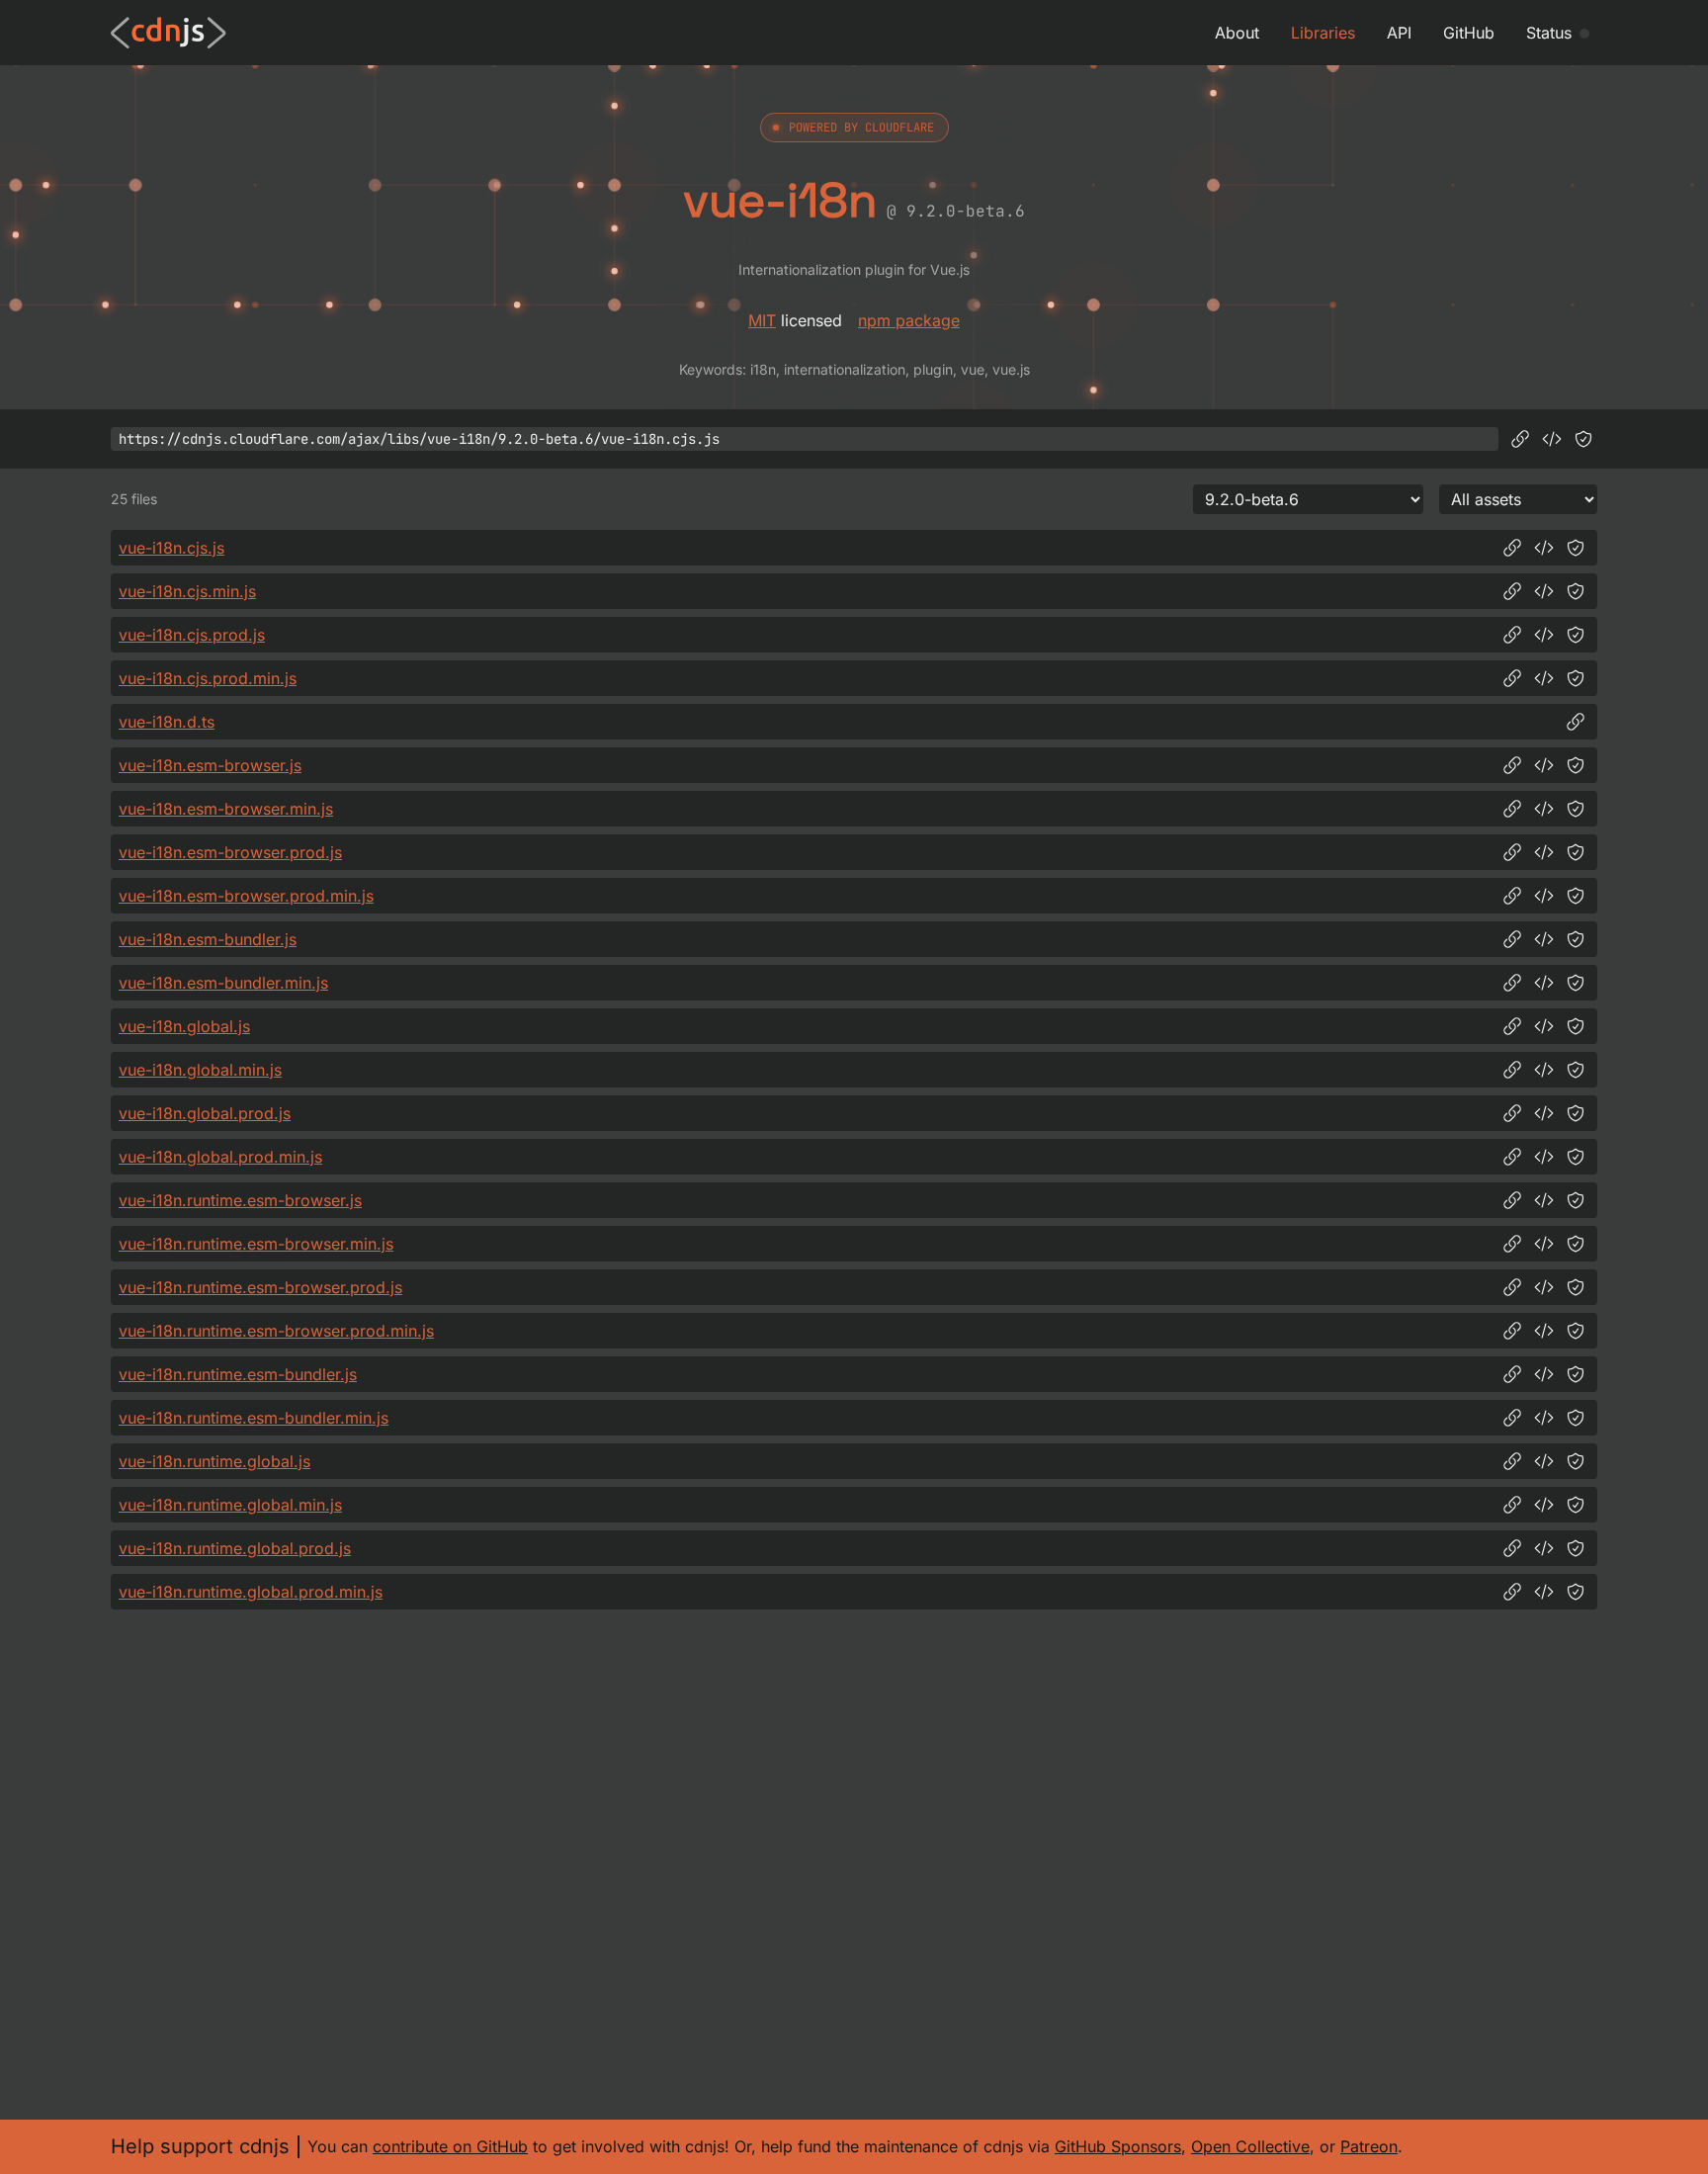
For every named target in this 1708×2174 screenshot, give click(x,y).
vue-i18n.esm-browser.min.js (226, 809)
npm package (909, 320)
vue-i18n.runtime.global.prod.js (235, 1548)
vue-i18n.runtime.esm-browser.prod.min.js (276, 1331)
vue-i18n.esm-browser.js (210, 765)
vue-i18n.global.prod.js (205, 1113)
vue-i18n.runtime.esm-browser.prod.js (260, 1287)
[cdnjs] (169, 33)
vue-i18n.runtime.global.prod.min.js (251, 1592)
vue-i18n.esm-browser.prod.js (230, 852)
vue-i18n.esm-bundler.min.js (223, 983)
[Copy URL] (1520, 439)
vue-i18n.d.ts (167, 722)
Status (1549, 33)
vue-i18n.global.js (184, 1026)
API (1399, 33)
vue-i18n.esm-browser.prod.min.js (246, 896)
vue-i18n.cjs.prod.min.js (208, 678)
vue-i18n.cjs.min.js (187, 591)
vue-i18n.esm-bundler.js (208, 939)
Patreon (1369, 2146)
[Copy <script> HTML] (1552, 439)
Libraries (1323, 33)
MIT (762, 320)
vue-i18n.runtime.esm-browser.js (240, 1200)
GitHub (1469, 33)
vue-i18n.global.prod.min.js (220, 1157)
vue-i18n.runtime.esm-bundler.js (238, 1374)
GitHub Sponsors (1118, 2146)
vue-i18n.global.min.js (200, 1070)
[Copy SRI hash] (1583, 439)
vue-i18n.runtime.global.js (214, 1461)
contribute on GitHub (450, 2146)
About (1237, 33)
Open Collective (1250, 2146)
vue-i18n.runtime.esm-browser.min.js (256, 1244)
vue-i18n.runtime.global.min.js (230, 1505)
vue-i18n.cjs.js (171, 548)
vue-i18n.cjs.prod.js (192, 635)
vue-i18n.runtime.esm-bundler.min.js (254, 1418)
